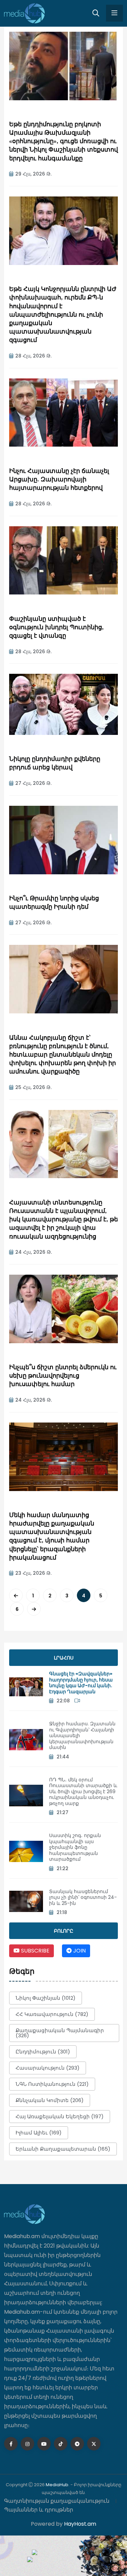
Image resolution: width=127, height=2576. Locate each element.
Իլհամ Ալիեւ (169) (39, 2133)
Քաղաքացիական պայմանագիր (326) (60, 2033)
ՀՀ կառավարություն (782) (52, 2014)
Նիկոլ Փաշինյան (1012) (46, 1998)
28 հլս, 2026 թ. (33, 356)
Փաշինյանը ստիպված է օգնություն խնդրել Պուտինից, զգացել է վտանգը (56, 628)
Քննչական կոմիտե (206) (50, 2100)
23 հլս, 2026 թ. (33, 1573)
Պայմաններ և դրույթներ (39, 2510)
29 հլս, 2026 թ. (33, 174)
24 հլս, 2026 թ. (34, 1252)
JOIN (79, 1951)
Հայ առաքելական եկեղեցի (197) (60, 2116)
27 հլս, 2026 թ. (33, 783)
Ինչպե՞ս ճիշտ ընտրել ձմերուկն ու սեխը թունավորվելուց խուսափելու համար (63, 1376)
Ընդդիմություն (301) (43, 2052)
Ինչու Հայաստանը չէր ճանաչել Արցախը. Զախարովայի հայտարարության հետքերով (59, 480)
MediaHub (57, 2485)
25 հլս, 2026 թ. (33, 1087)
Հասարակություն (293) (48, 2068)
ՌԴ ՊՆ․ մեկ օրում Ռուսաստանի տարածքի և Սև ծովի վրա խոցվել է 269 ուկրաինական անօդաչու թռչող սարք (83, 1791)
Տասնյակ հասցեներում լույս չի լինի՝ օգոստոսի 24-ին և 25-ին (83, 1897)
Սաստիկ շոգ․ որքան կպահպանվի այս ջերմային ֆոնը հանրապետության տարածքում (75, 1847)
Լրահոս (64, 1658)
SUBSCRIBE (35, 1951)
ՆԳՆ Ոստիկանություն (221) (52, 2084)
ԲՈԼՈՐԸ (63, 1931)
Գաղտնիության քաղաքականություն (57, 2501)
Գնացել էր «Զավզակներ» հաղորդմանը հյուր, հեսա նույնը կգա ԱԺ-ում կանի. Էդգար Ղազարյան (81, 1683)
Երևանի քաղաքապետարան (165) (63, 2149)
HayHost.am (80, 2524)
